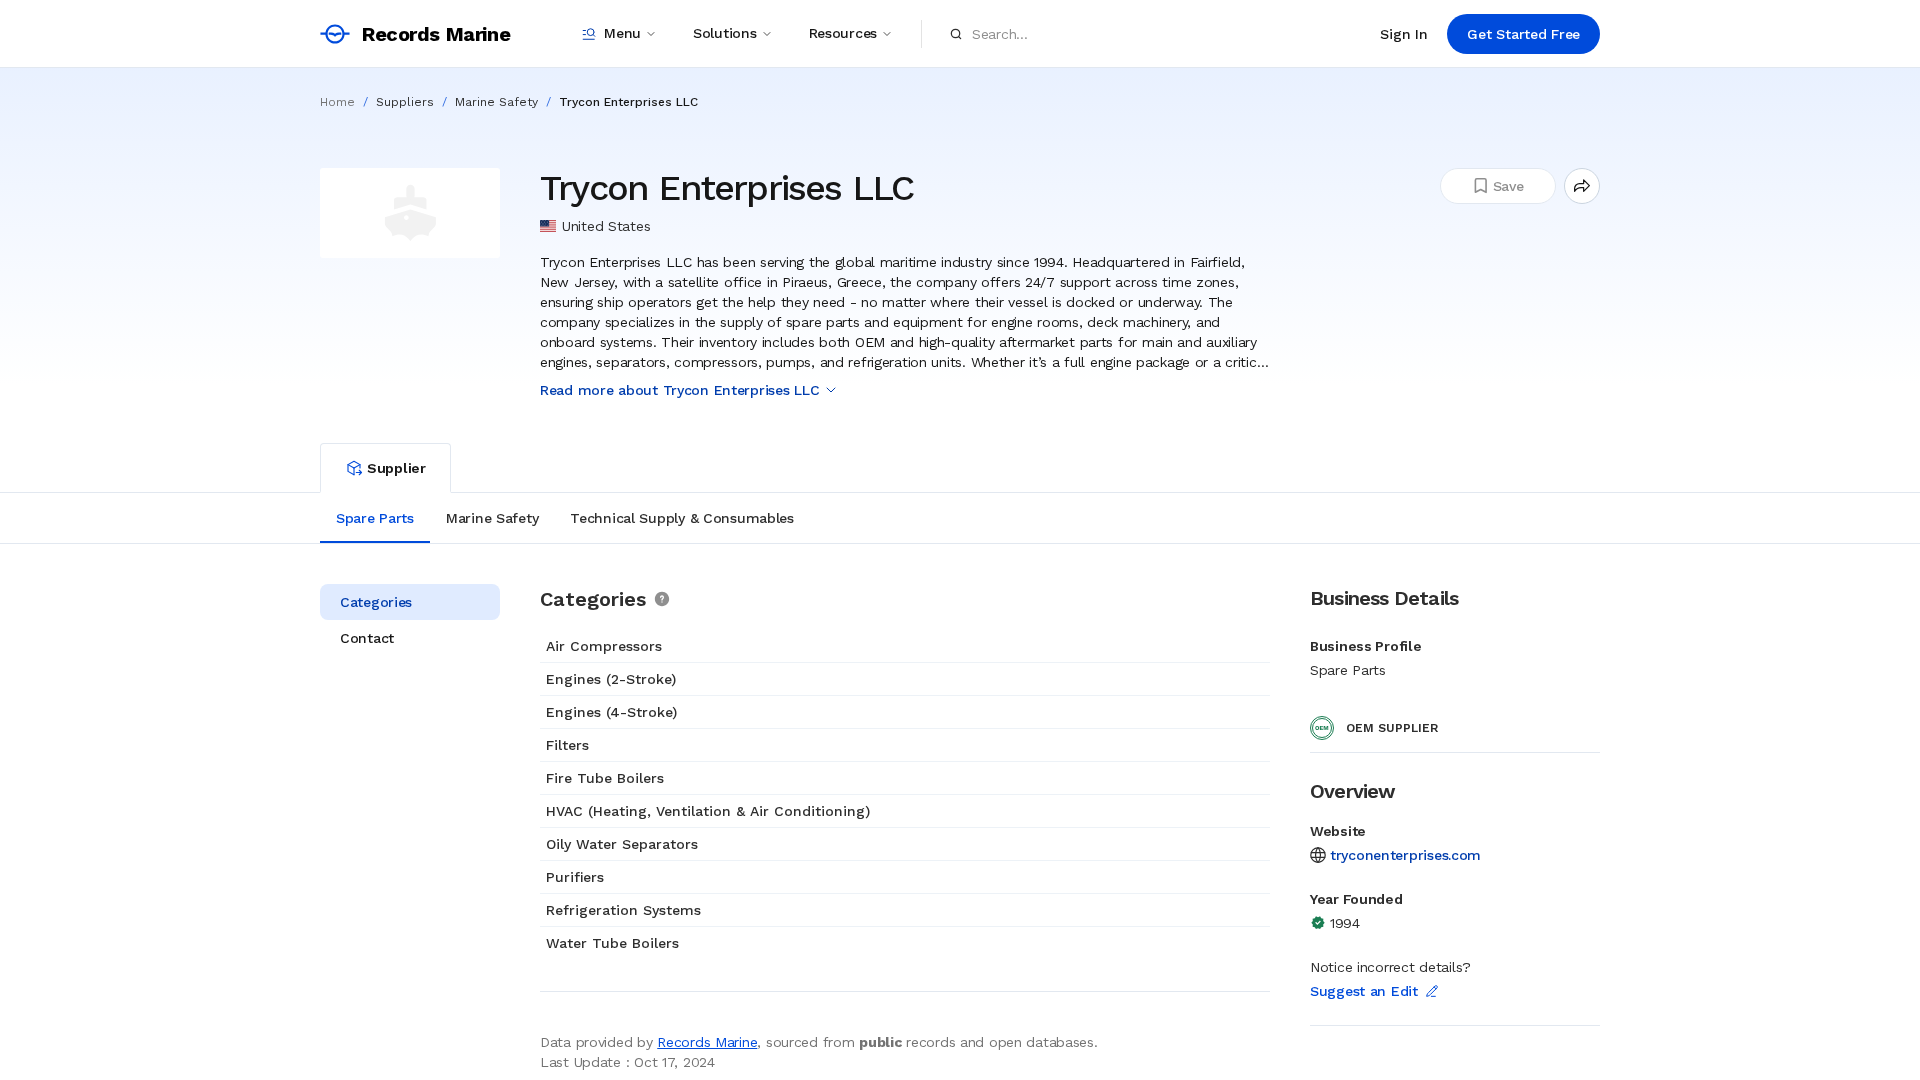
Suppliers (405, 102)
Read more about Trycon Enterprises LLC (679, 390)
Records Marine (707, 1042)
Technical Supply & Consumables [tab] (682, 518)
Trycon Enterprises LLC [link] (628, 102)
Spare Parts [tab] (375, 518)
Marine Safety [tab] (492, 518)
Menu (622, 33)
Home (337, 102)
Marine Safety (496, 102)
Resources (843, 33)
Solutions (724, 33)
